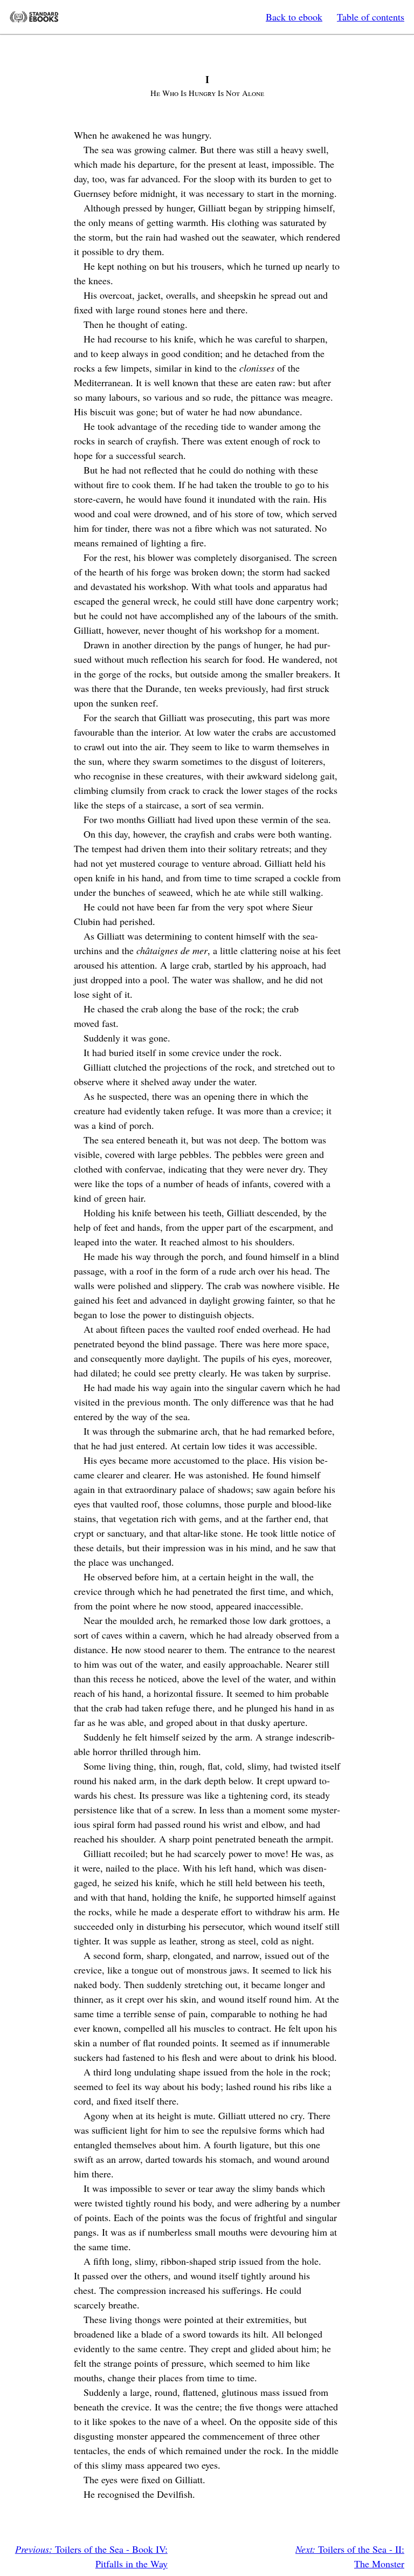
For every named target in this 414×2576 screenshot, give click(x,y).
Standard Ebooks (34, 17)
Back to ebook (294, 17)
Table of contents (371, 17)
